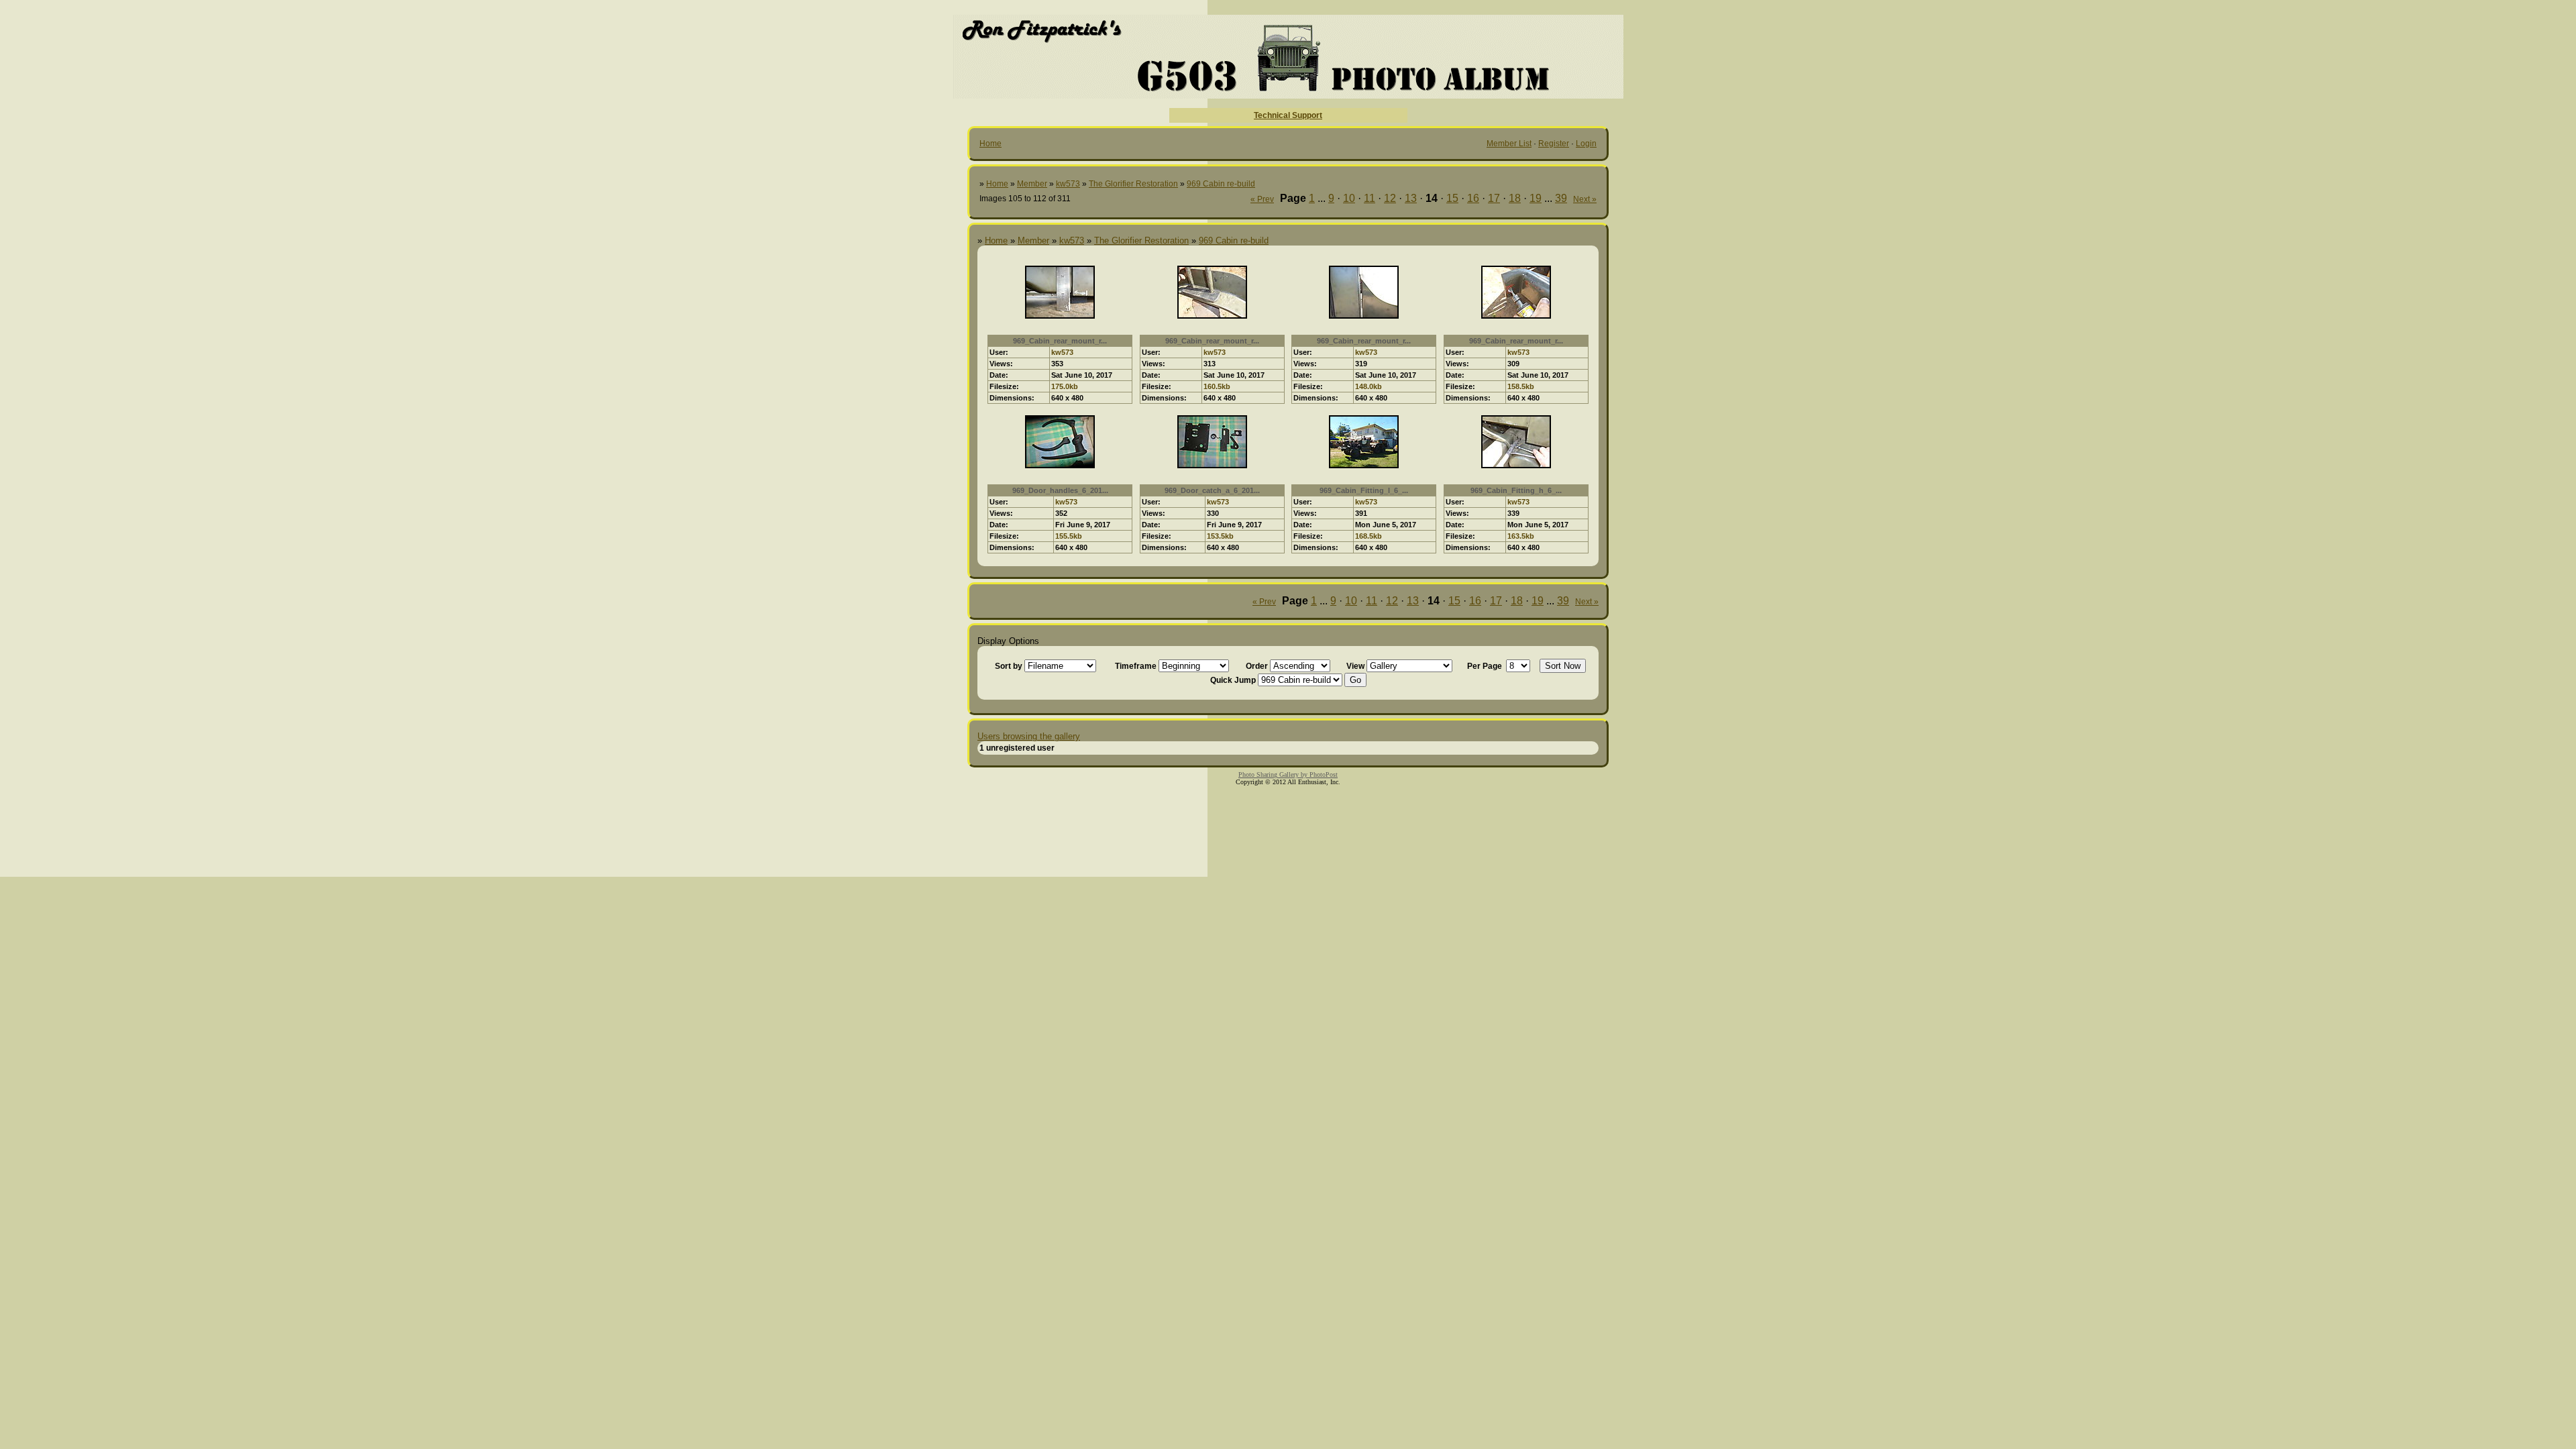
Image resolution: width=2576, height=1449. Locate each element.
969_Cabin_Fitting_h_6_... (1516, 490)
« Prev (1262, 199)
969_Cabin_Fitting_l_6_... (1364, 490)
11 (1370, 198)
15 (1452, 198)
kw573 (1068, 184)
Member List (1509, 144)
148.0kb (1368, 386)
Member (1032, 184)
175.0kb (1065, 386)
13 (1411, 198)
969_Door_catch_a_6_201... (1212, 490)
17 (1494, 198)
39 (1561, 198)
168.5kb (1368, 536)
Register (1554, 144)
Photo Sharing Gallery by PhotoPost (1288, 774)
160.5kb (1217, 386)
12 (1390, 198)
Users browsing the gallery (1029, 736)
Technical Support (1288, 115)
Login (1586, 144)
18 (1515, 198)
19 (1536, 198)
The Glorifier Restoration (1133, 184)
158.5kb (1521, 386)
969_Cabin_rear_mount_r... (1060, 341)
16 (1473, 198)
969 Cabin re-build (1221, 184)
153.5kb (1220, 536)
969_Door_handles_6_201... (1060, 490)
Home (990, 144)
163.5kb (1521, 536)
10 (1349, 198)
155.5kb (1069, 536)
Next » (1585, 199)
